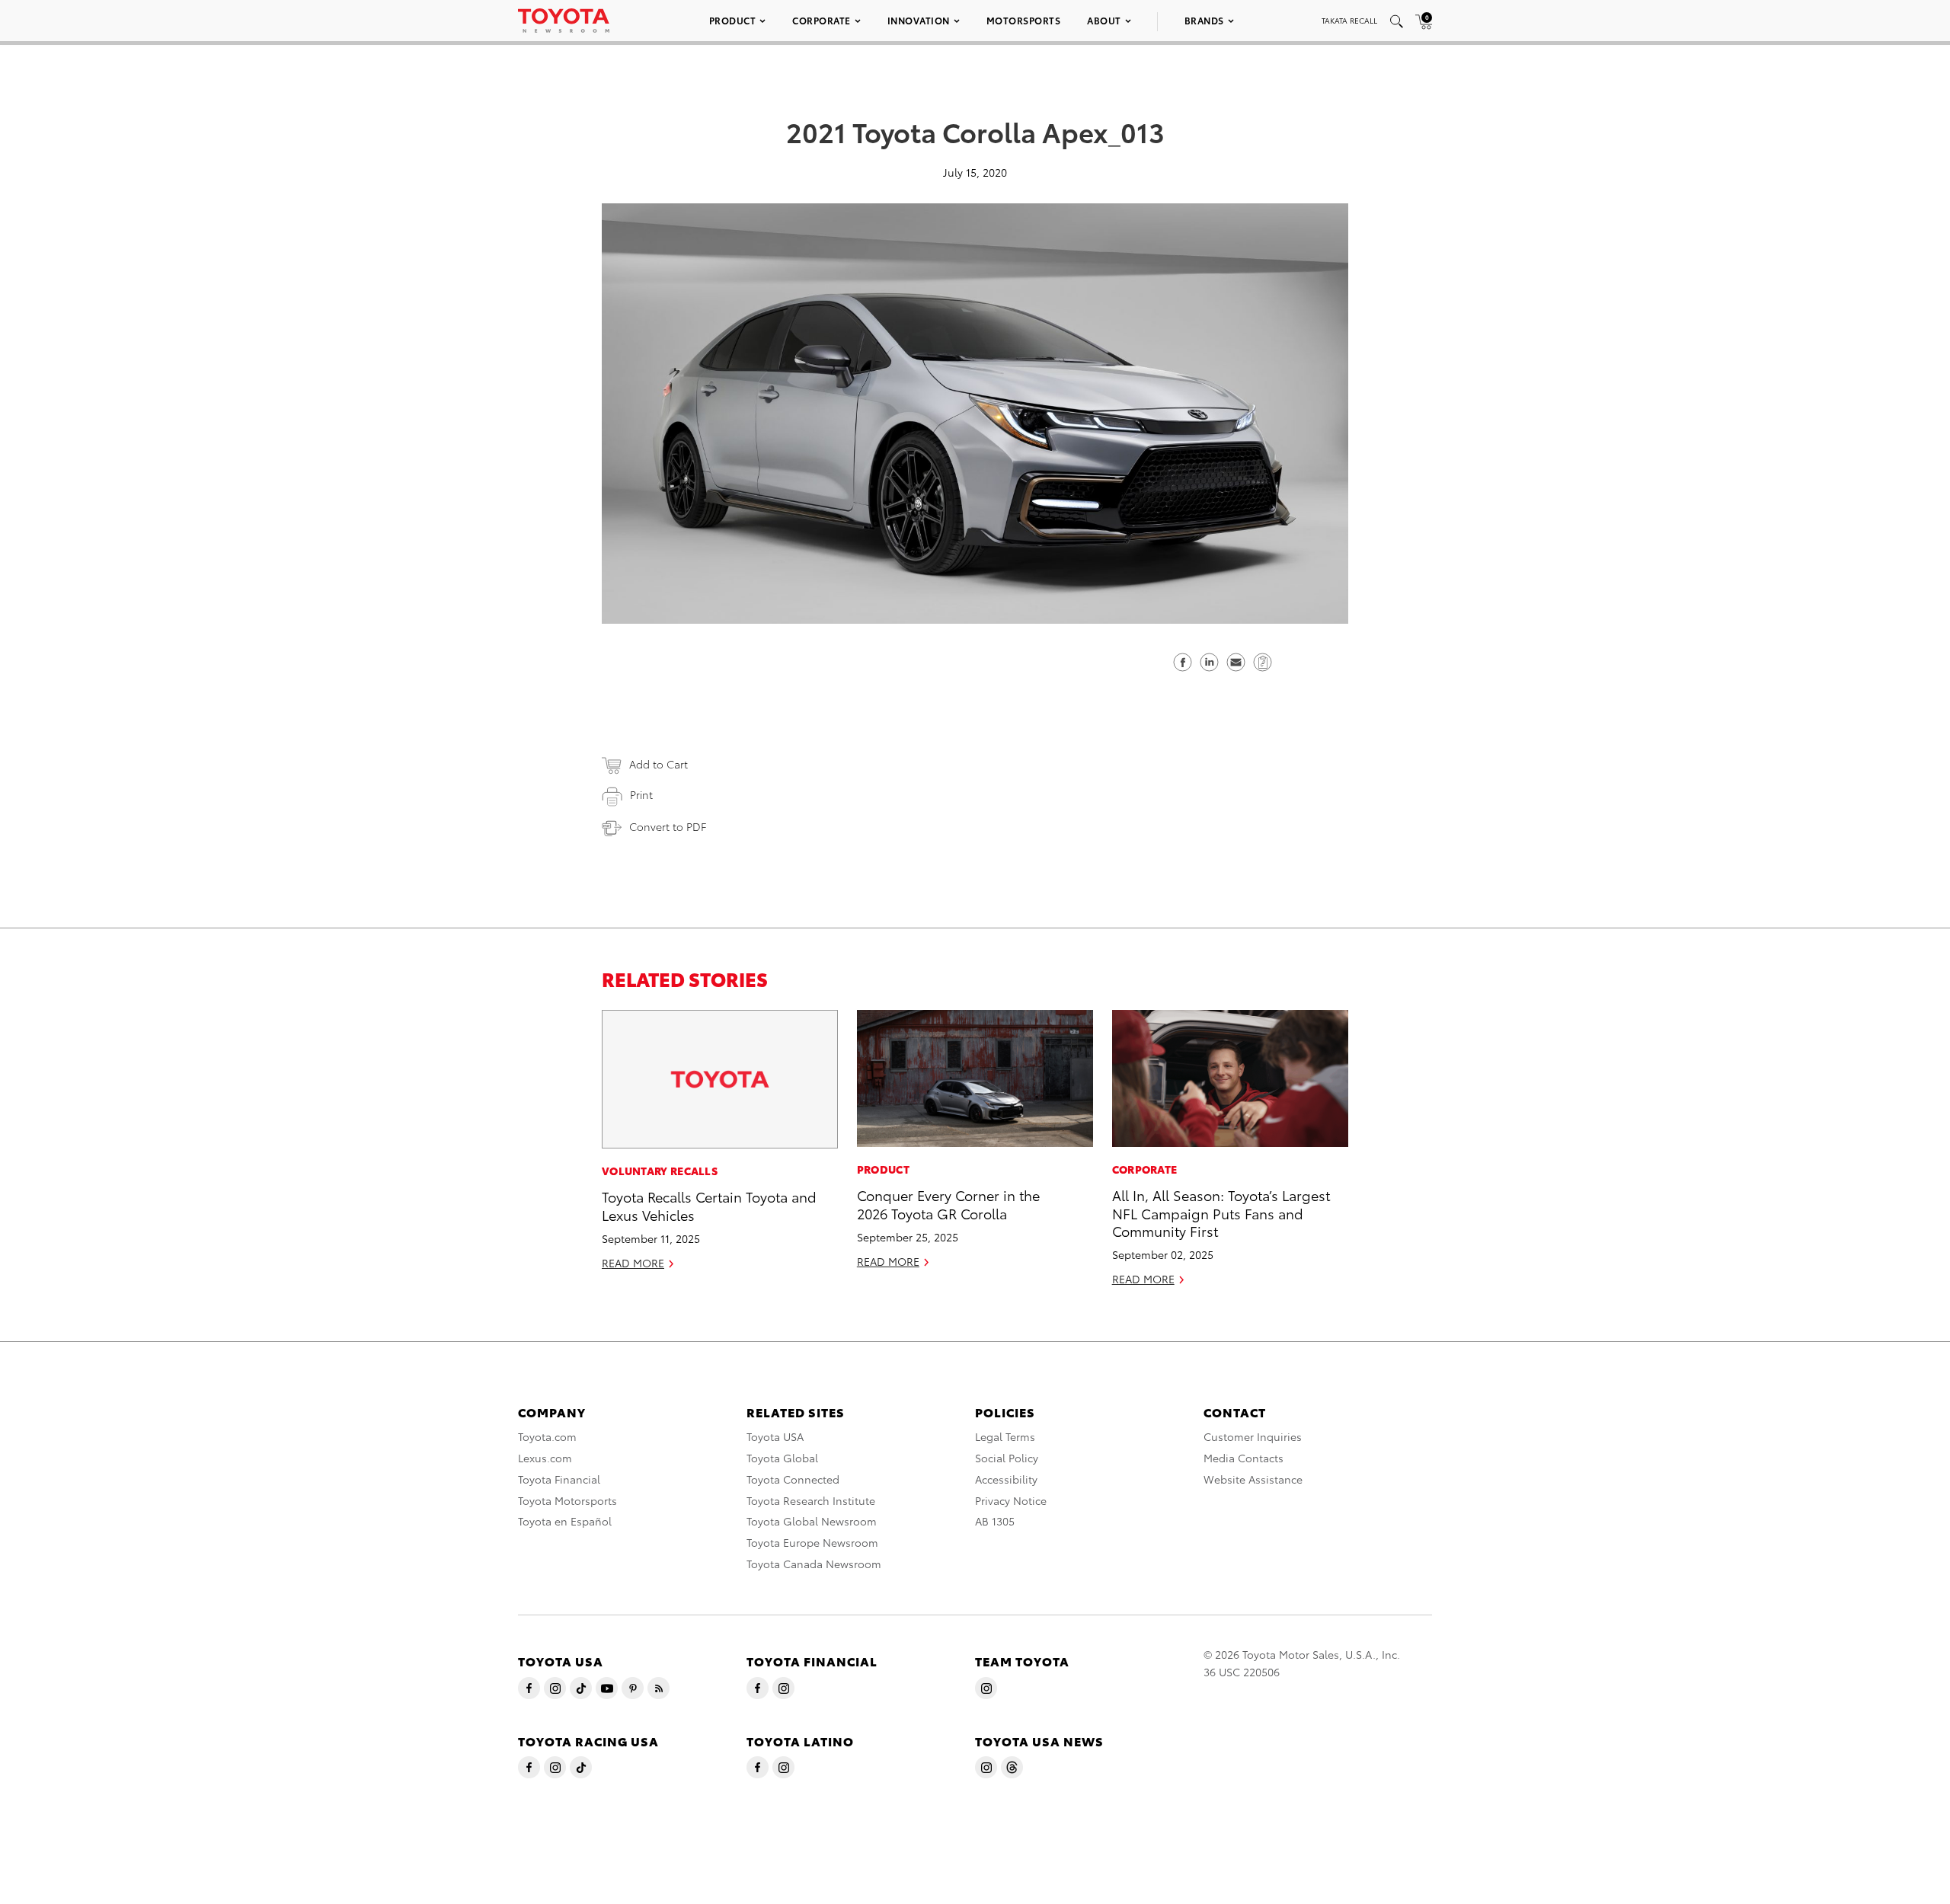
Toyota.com (547, 1436)
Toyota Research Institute (811, 1500)
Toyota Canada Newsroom (814, 1564)
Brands (1204, 20)
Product (733, 20)
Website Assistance (1253, 1479)
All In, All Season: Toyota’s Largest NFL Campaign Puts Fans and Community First (1221, 1212)
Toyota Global (782, 1458)
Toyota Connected (793, 1479)
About (1104, 20)
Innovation (919, 20)
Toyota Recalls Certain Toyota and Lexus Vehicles (709, 1205)
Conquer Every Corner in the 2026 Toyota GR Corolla (948, 1203)
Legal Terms (1005, 1436)
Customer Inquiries (1253, 1436)
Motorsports (1024, 20)
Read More (633, 1263)
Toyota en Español (565, 1521)
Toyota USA (775, 1436)
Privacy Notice (1011, 1500)
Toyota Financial (559, 1479)
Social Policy (1007, 1458)
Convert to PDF (668, 826)
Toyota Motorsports (567, 1500)
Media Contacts (1244, 1458)
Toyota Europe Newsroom (812, 1542)
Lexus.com (545, 1458)
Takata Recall (1349, 20)
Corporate (822, 20)
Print (641, 794)
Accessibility (1006, 1479)
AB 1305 (995, 1521)
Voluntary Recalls (660, 1171)
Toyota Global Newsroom (812, 1521)
